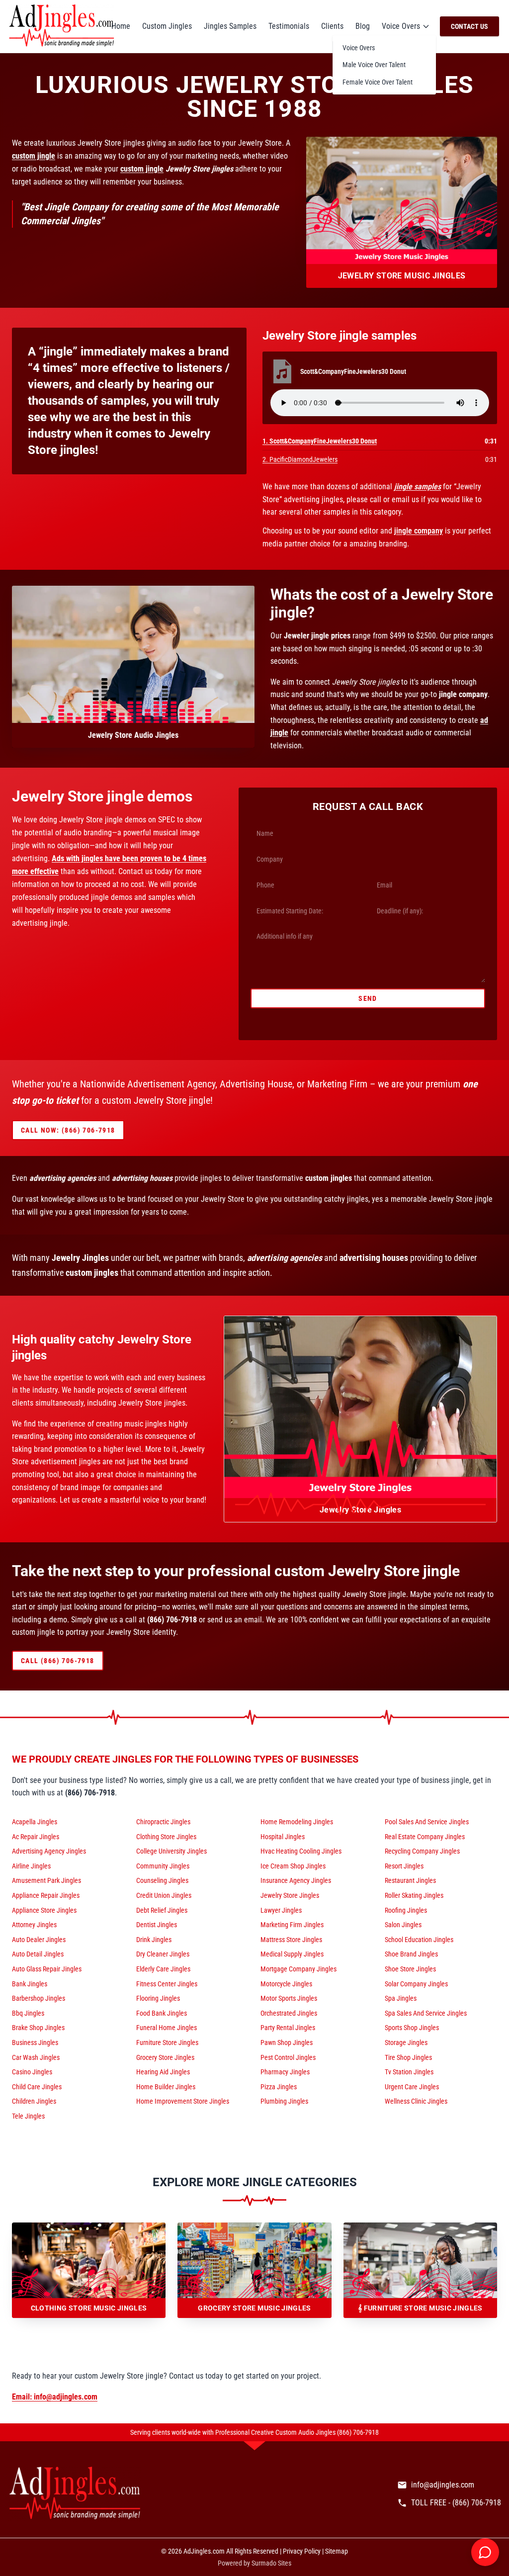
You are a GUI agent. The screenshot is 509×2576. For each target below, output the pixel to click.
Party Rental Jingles (288, 2028)
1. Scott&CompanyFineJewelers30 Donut (320, 441)
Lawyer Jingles (281, 1910)
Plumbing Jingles (284, 2101)
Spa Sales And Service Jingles (426, 2013)
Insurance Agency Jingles (296, 1880)
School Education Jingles (419, 1940)
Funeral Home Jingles (167, 2028)
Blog (363, 26)
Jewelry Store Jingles (290, 1895)
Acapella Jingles (35, 1822)
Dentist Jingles (157, 1925)
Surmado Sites (271, 2563)
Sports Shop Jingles (412, 2028)
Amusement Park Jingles (46, 1880)
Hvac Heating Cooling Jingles (301, 1851)
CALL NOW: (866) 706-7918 (68, 1130)
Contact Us (469, 26)
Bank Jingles (30, 1984)
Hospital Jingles (283, 1837)
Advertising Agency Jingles (49, 1851)
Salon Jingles (403, 1925)
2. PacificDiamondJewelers (300, 459)
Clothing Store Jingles (166, 1837)
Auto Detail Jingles (38, 1954)
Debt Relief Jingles (162, 1910)
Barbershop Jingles (39, 1998)
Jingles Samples (230, 26)
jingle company (419, 531)
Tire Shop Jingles (408, 2057)
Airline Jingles (31, 1866)
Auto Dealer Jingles (39, 1940)
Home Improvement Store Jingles (183, 2101)
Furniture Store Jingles (167, 2043)
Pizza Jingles (279, 2087)
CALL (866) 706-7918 (58, 1661)
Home (121, 26)
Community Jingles (163, 1866)
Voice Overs (401, 26)
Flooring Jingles (158, 1998)
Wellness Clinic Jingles (416, 2101)
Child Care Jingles (37, 2087)
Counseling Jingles (162, 1880)
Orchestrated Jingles (289, 2013)
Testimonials (289, 26)
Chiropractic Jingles (163, 1822)
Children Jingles (34, 2101)
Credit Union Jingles (164, 1895)
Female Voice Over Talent (378, 82)
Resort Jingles (404, 1866)
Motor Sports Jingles (289, 1998)
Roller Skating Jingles (414, 1895)
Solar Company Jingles (416, 1984)
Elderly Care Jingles (163, 1969)
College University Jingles (171, 1851)
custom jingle (34, 156)
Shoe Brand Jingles (411, 1954)
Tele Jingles (28, 2116)
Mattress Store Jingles (291, 1940)
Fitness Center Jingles (167, 1984)
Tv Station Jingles (409, 2072)
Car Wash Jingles (36, 2057)
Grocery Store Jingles (165, 2057)
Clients (332, 26)
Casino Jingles (32, 2072)
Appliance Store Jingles (44, 1910)
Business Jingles (35, 2043)
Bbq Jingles (28, 2013)
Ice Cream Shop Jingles (293, 1866)
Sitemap (337, 2551)
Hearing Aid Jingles (163, 2072)
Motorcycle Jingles (286, 1984)
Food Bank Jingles (162, 2013)
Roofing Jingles (406, 1910)
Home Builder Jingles (166, 2087)
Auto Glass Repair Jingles (47, 1969)
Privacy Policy (302, 2551)
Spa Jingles (401, 1998)
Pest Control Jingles (288, 2057)
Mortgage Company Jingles (298, 1969)
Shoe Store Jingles (410, 1969)
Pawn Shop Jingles (287, 2043)
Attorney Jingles (34, 1925)
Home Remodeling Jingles (297, 1822)
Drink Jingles (154, 1940)
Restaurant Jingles (410, 1880)
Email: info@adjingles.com (55, 2397)
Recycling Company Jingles (422, 1851)
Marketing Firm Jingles (292, 1925)
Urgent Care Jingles (412, 2087)
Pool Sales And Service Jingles (427, 1822)
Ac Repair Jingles (36, 1837)
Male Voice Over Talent (374, 65)
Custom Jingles (167, 26)
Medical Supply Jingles (292, 1954)
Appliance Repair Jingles (46, 1895)
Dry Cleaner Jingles (163, 1954)
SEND (368, 998)
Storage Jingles (406, 2043)
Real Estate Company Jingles (425, 1837)
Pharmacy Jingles (285, 2072)
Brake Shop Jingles (38, 2028)
